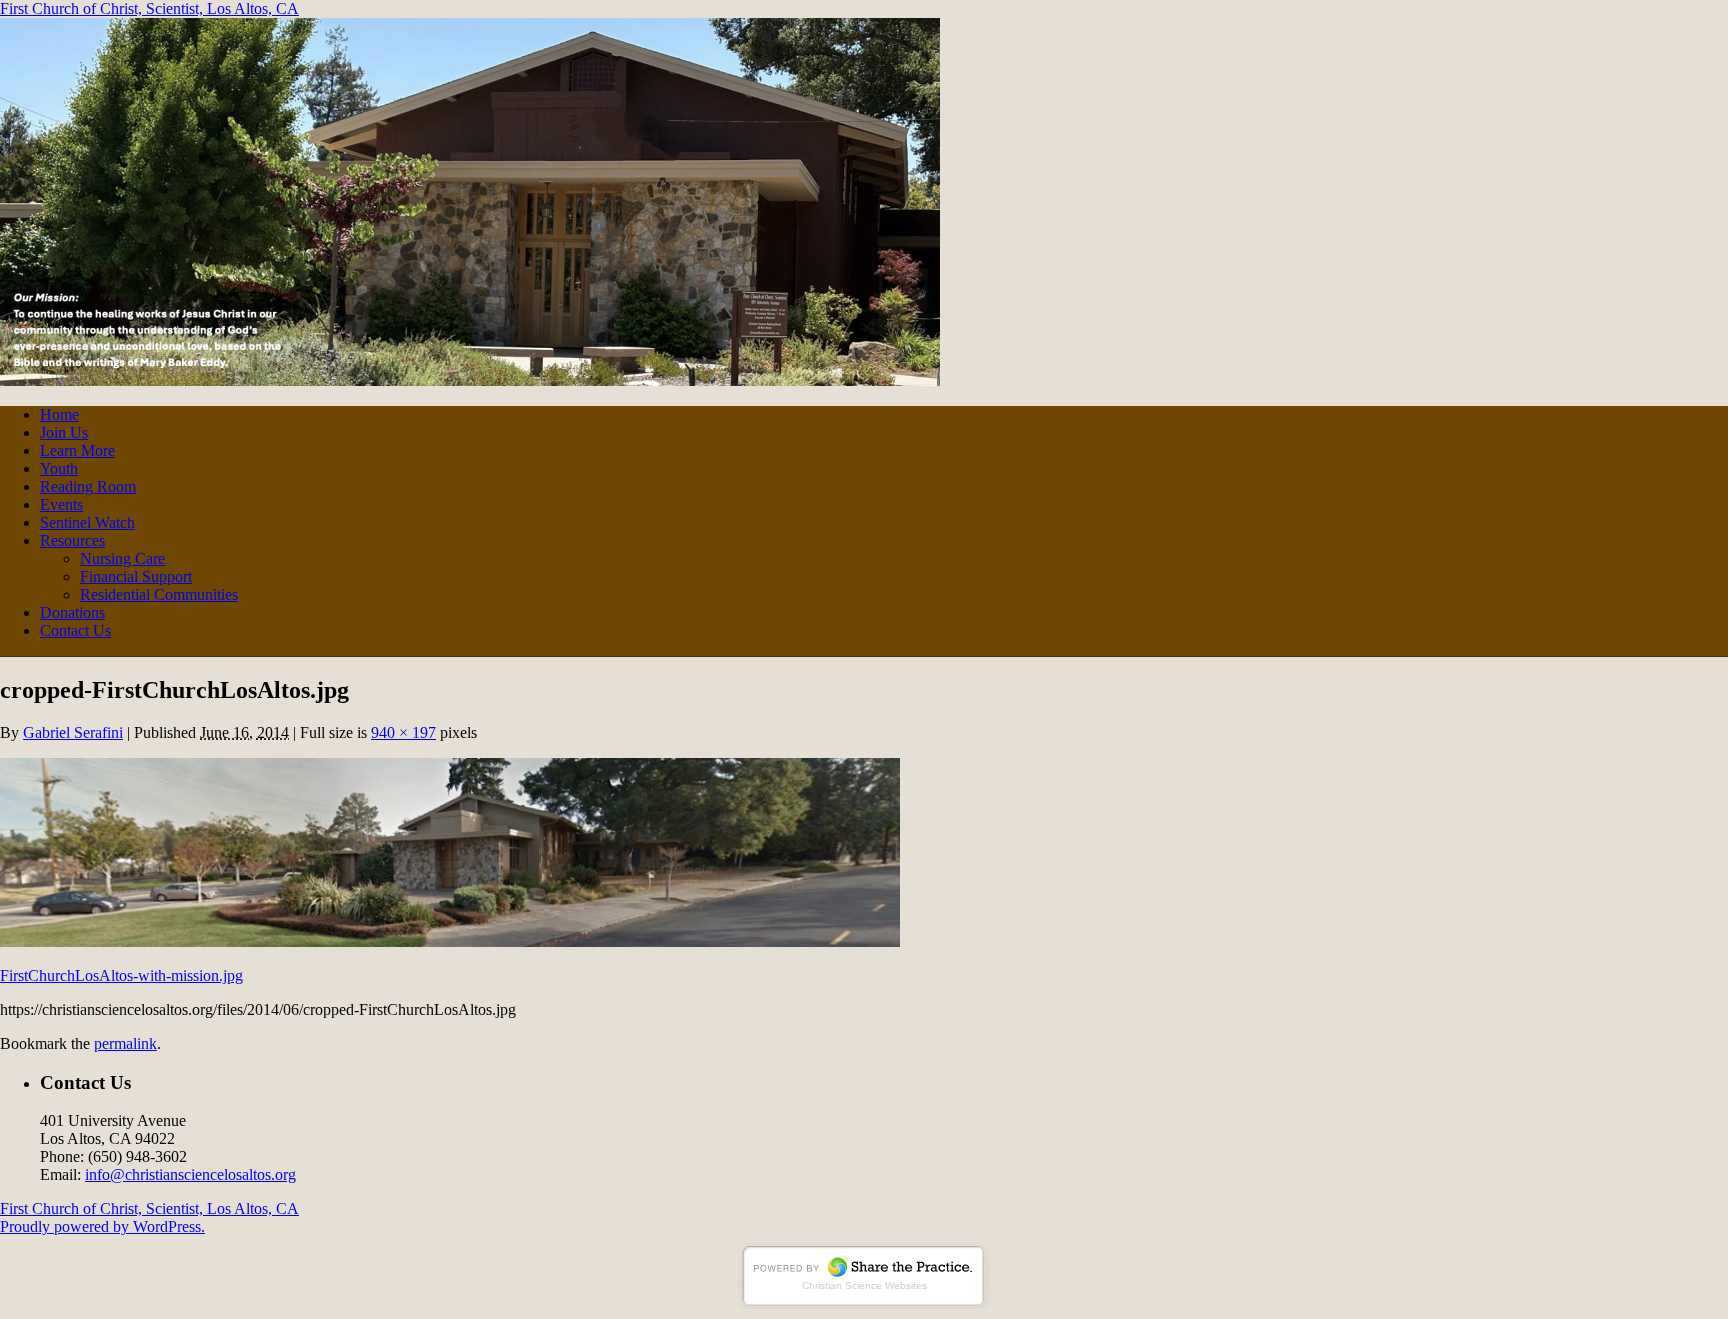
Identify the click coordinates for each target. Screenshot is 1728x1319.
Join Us (64, 432)
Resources (72, 540)
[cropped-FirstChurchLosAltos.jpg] (450, 941)
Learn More (77, 450)
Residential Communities (159, 594)
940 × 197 (403, 732)
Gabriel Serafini (73, 732)
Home (59, 414)
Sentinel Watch (87, 522)
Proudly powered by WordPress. (102, 1226)
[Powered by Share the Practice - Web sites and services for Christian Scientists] (864, 1303)
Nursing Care (122, 558)
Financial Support (136, 576)
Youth (59, 468)
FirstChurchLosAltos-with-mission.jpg (121, 975)
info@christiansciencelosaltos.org (190, 1174)
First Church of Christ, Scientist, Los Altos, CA (149, 8)
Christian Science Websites (864, 1285)
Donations (72, 612)
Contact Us (75, 630)
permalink (125, 1043)
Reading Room (88, 486)
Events (61, 504)
